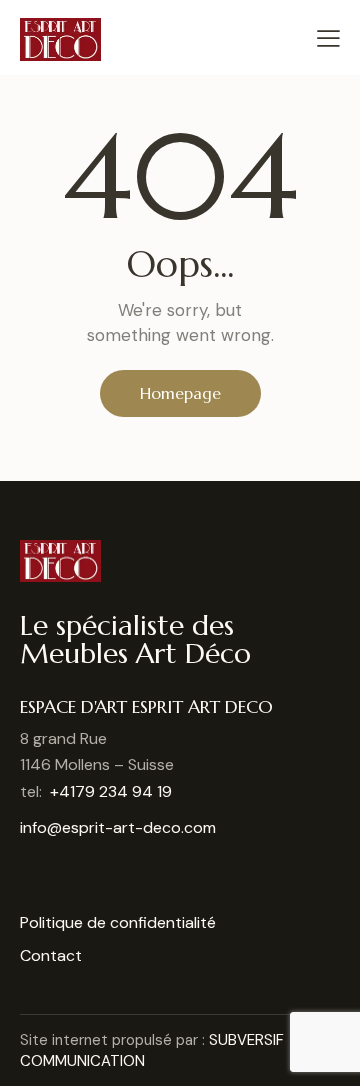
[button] (328, 37)
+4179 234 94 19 (111, 791)
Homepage (180, 393)
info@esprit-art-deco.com (118, 827)
